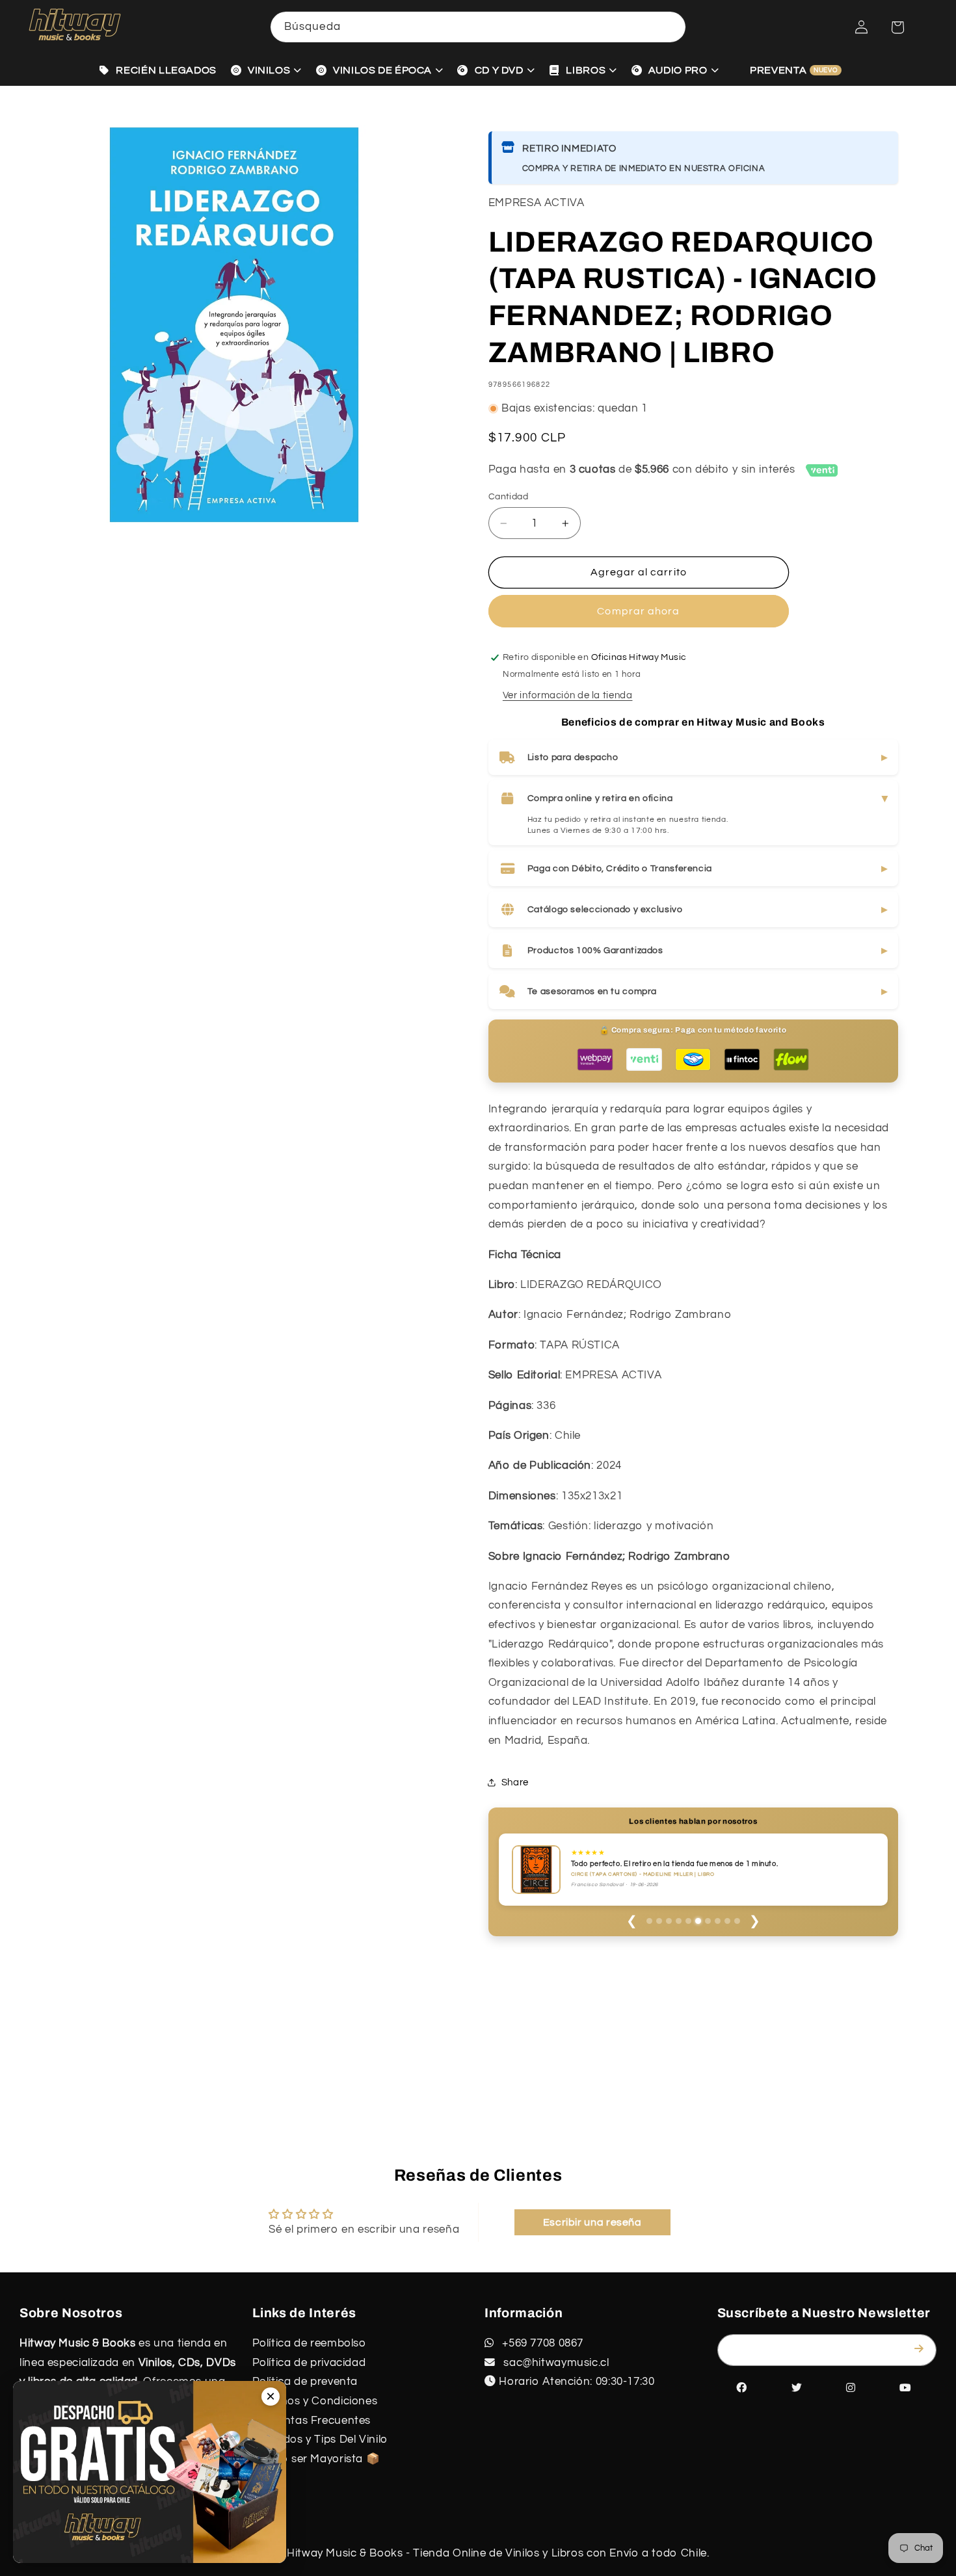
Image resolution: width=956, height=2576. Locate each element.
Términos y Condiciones (315, 2401)
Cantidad (508, 497)
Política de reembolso (309, 2343)
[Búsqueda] (671, 27)
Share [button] (515, 1782)
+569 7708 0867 (541, 2343)
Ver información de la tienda (568, 695)
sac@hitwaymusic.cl (555, 2363)
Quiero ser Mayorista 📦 (316, 2459)
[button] (897, 27)
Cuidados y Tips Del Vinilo (320, 2439)
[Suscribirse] (922, 2349)
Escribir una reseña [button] (592, 2222)
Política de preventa (305, 2382)
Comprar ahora (638, 611)
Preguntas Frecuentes (312, 2421)
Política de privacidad (309, 2363)
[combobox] (478, 27)
